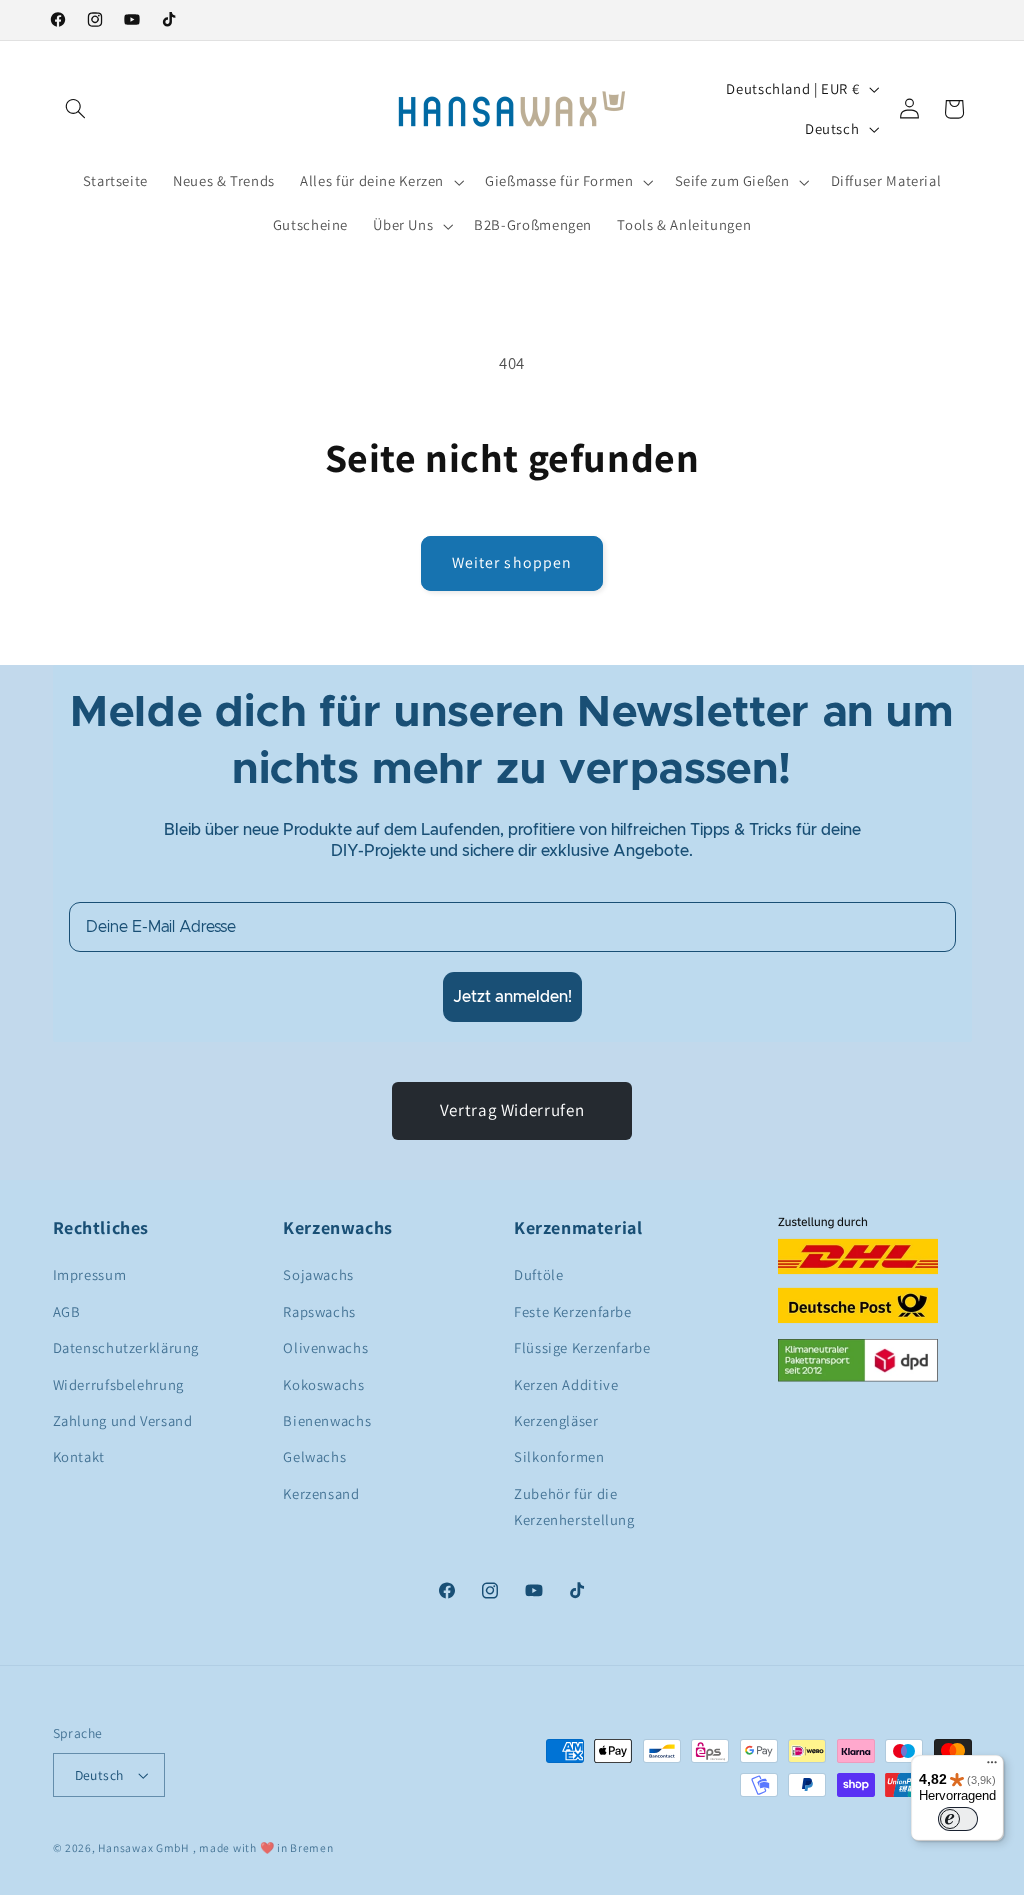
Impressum (90, 1274)
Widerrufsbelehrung (118, 1384)
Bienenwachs (327, 1420)
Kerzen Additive (566, 1384)
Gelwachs (314, 1456)
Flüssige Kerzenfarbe (582, 1347)
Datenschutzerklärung (126, 1347)
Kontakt (79, 1456)
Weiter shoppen (512, 562)
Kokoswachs (323, 1384)
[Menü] (992, 1767)
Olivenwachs (325, 1347)
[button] (76, 109)
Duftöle (538, 1274)
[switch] (958, 1819)
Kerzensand (321, 1493)
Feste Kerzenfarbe (573, 1311)
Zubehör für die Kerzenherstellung (574, 1506)
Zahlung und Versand (123, 1420)
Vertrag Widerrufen (512, 1110)
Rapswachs (319, 1311)
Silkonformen (559, 1456)
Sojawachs (318, 1274)
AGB (67, 1311)
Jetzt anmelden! (512, 997)
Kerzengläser (556, 1420)
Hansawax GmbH (143, 1847)
